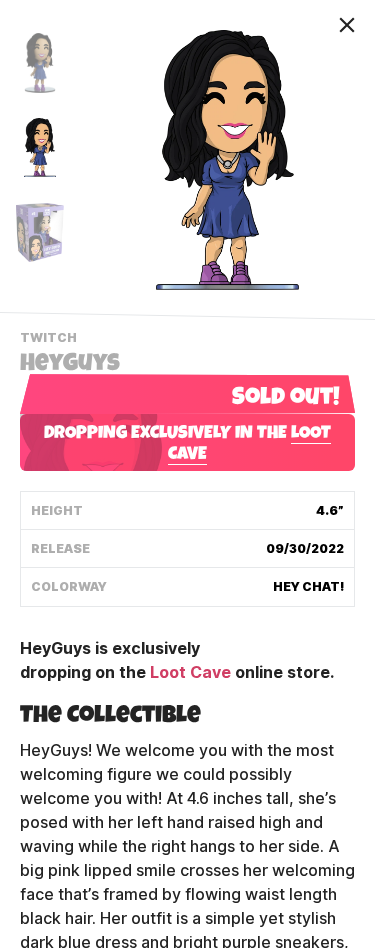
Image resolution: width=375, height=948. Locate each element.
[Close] (347, 25)
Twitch (51, 340)
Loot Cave (190, 672)
